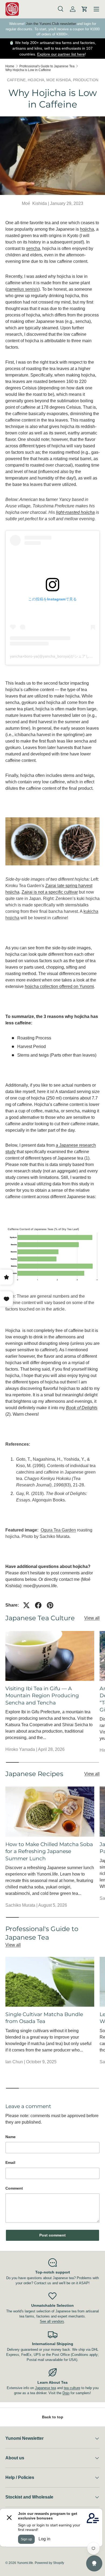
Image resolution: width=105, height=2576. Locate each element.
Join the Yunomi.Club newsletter (51, 24)
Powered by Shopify (49, 2563)
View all (92, 1618)
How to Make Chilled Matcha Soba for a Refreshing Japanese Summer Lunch (49, 1851)
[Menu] (96, 9)
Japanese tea (45, 2388)
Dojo (66, 2393)
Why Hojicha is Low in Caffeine (28, 70)
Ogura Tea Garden (58, 1530)
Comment (14, 2188)
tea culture (72, 2388)
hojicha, (37, 80)
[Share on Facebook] (38, 1605)
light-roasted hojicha (75, 512)
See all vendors (52, 2321)
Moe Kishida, (60, 80)
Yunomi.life (25, 2563)
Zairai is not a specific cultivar (50, 892)
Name (10, 2137)
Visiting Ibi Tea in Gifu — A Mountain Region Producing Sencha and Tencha (42, 1696)
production (86, 80)
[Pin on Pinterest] (50, 1605)
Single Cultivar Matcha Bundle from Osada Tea (44, 2018)
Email (10, 2162)
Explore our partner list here (61, 54)
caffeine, (17, 80)
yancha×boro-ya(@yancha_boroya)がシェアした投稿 (55, 656)
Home (10, 66)
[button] (85, 9)
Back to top (53, 2417)
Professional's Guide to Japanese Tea (47, 66)
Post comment (52, 2235)
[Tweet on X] (26, 1605)
